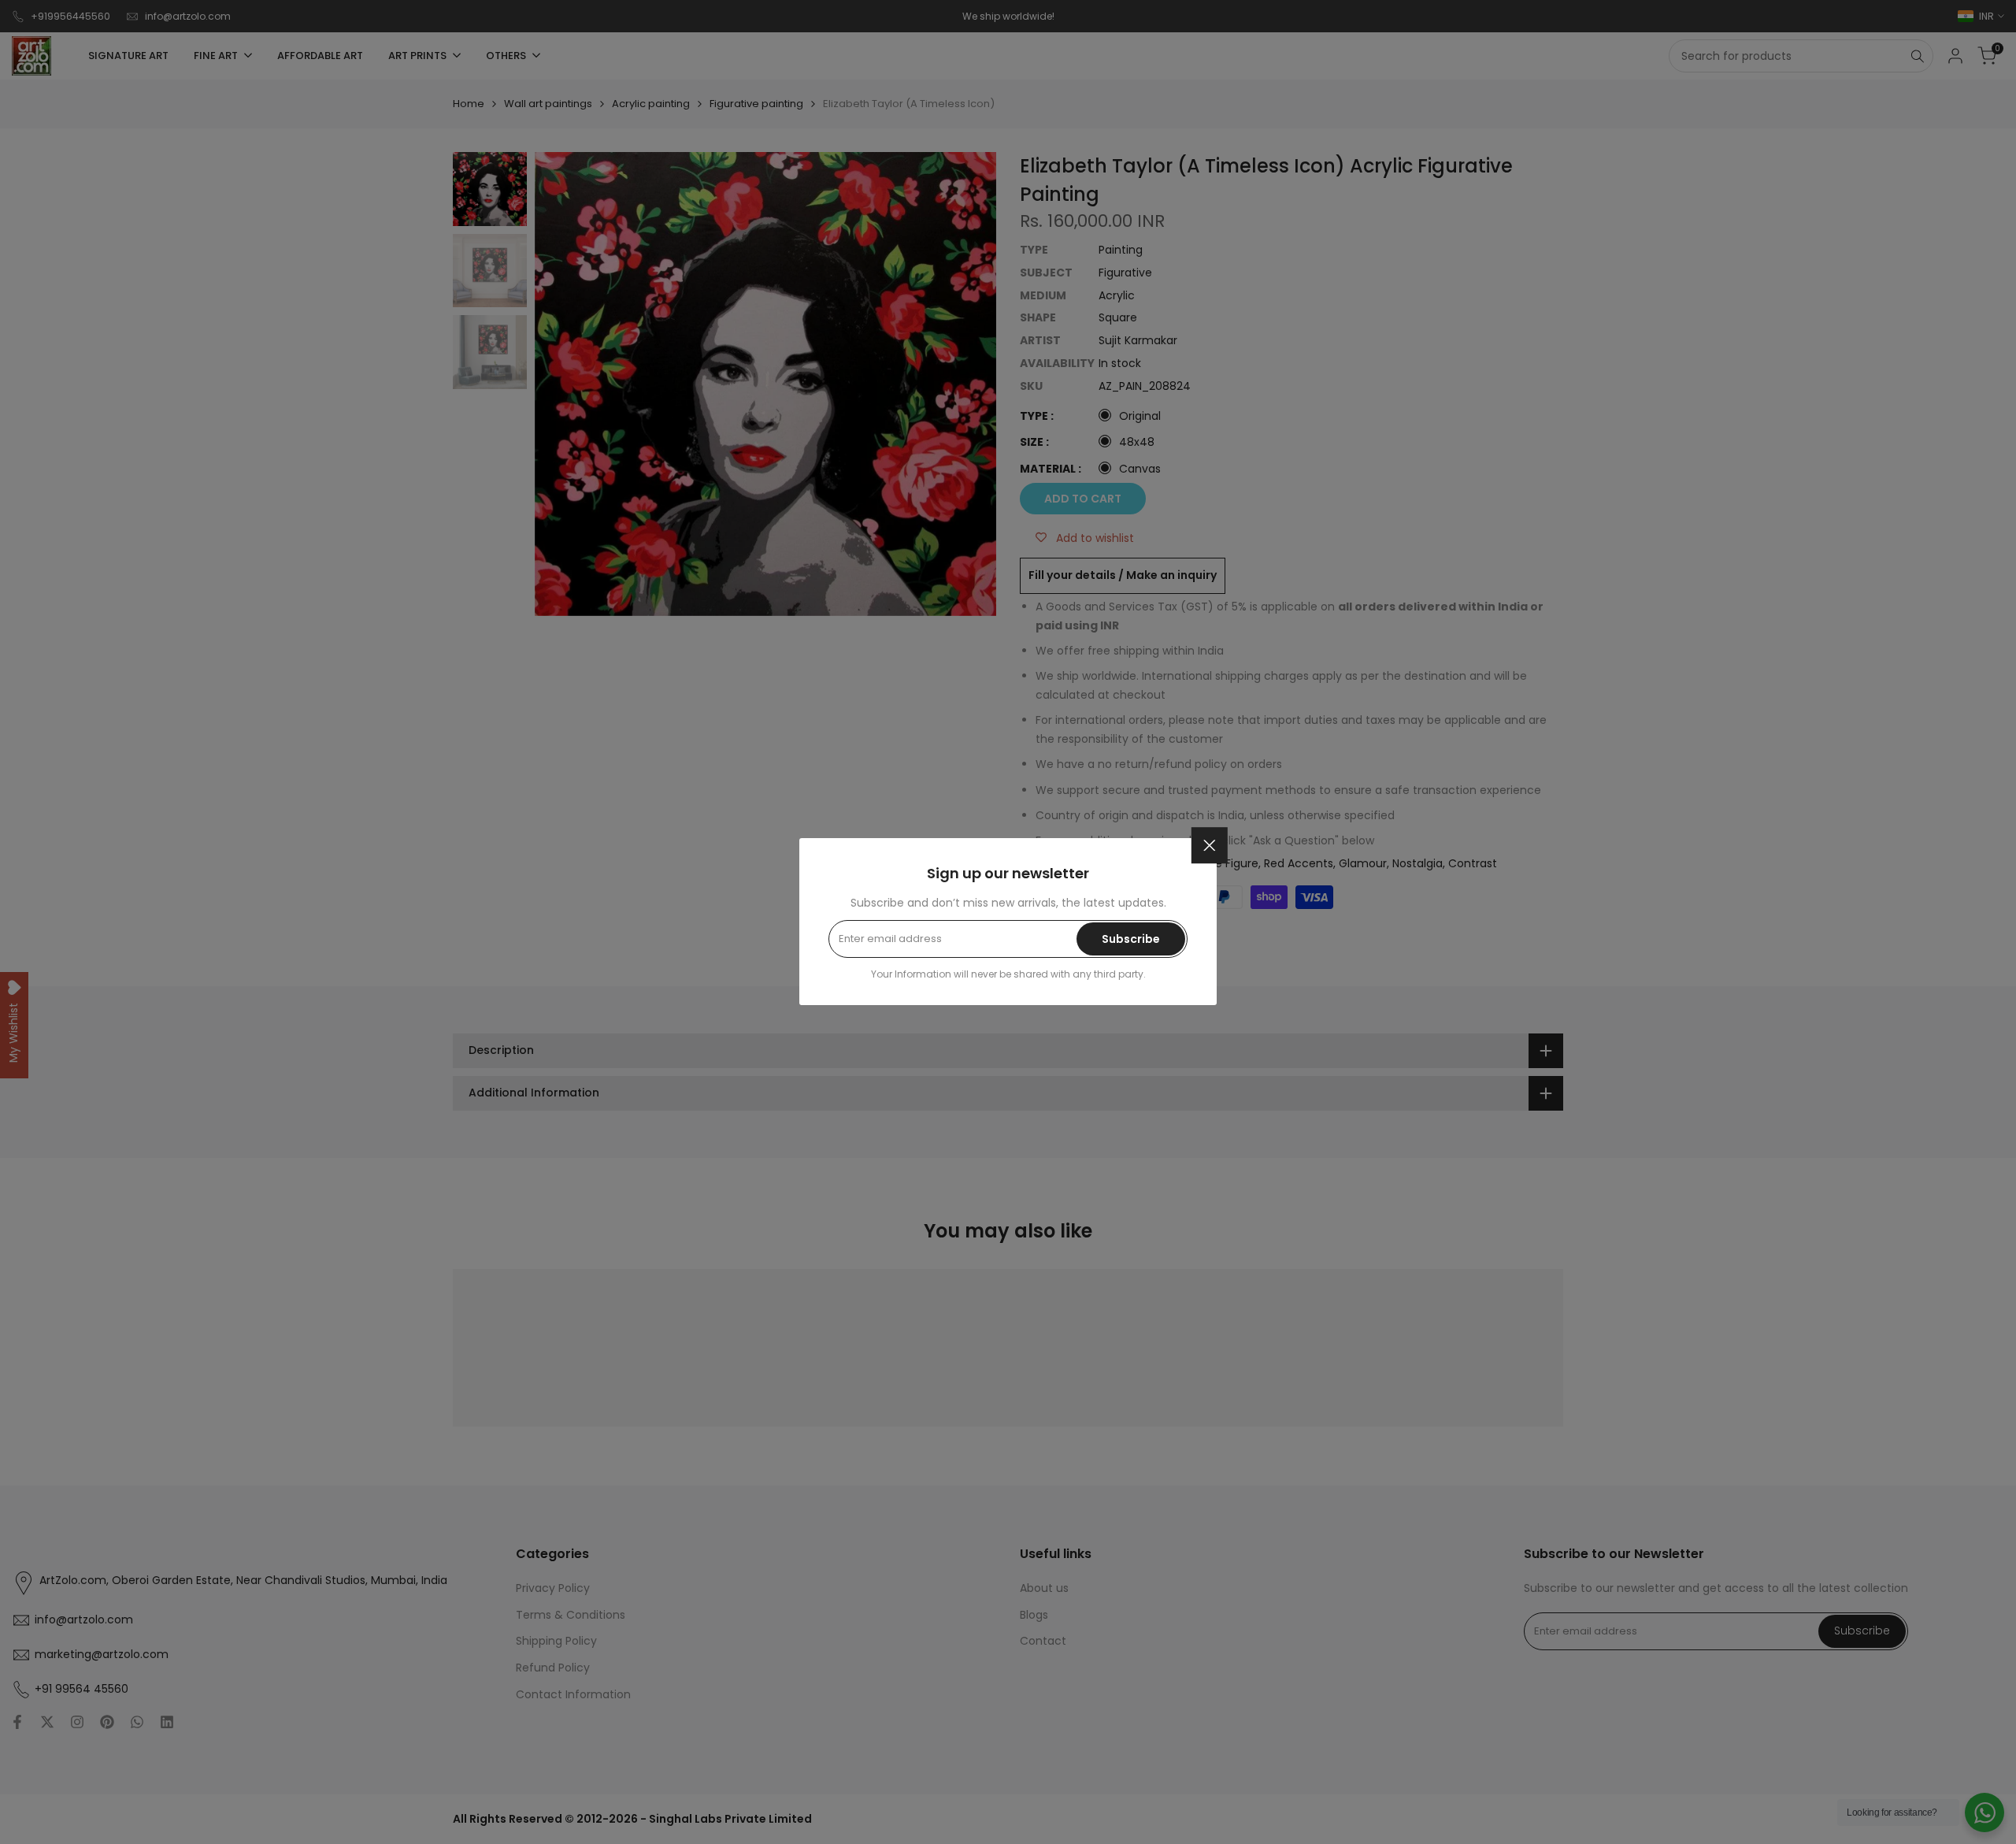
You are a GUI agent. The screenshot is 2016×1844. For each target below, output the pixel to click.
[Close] (1210, 845)
